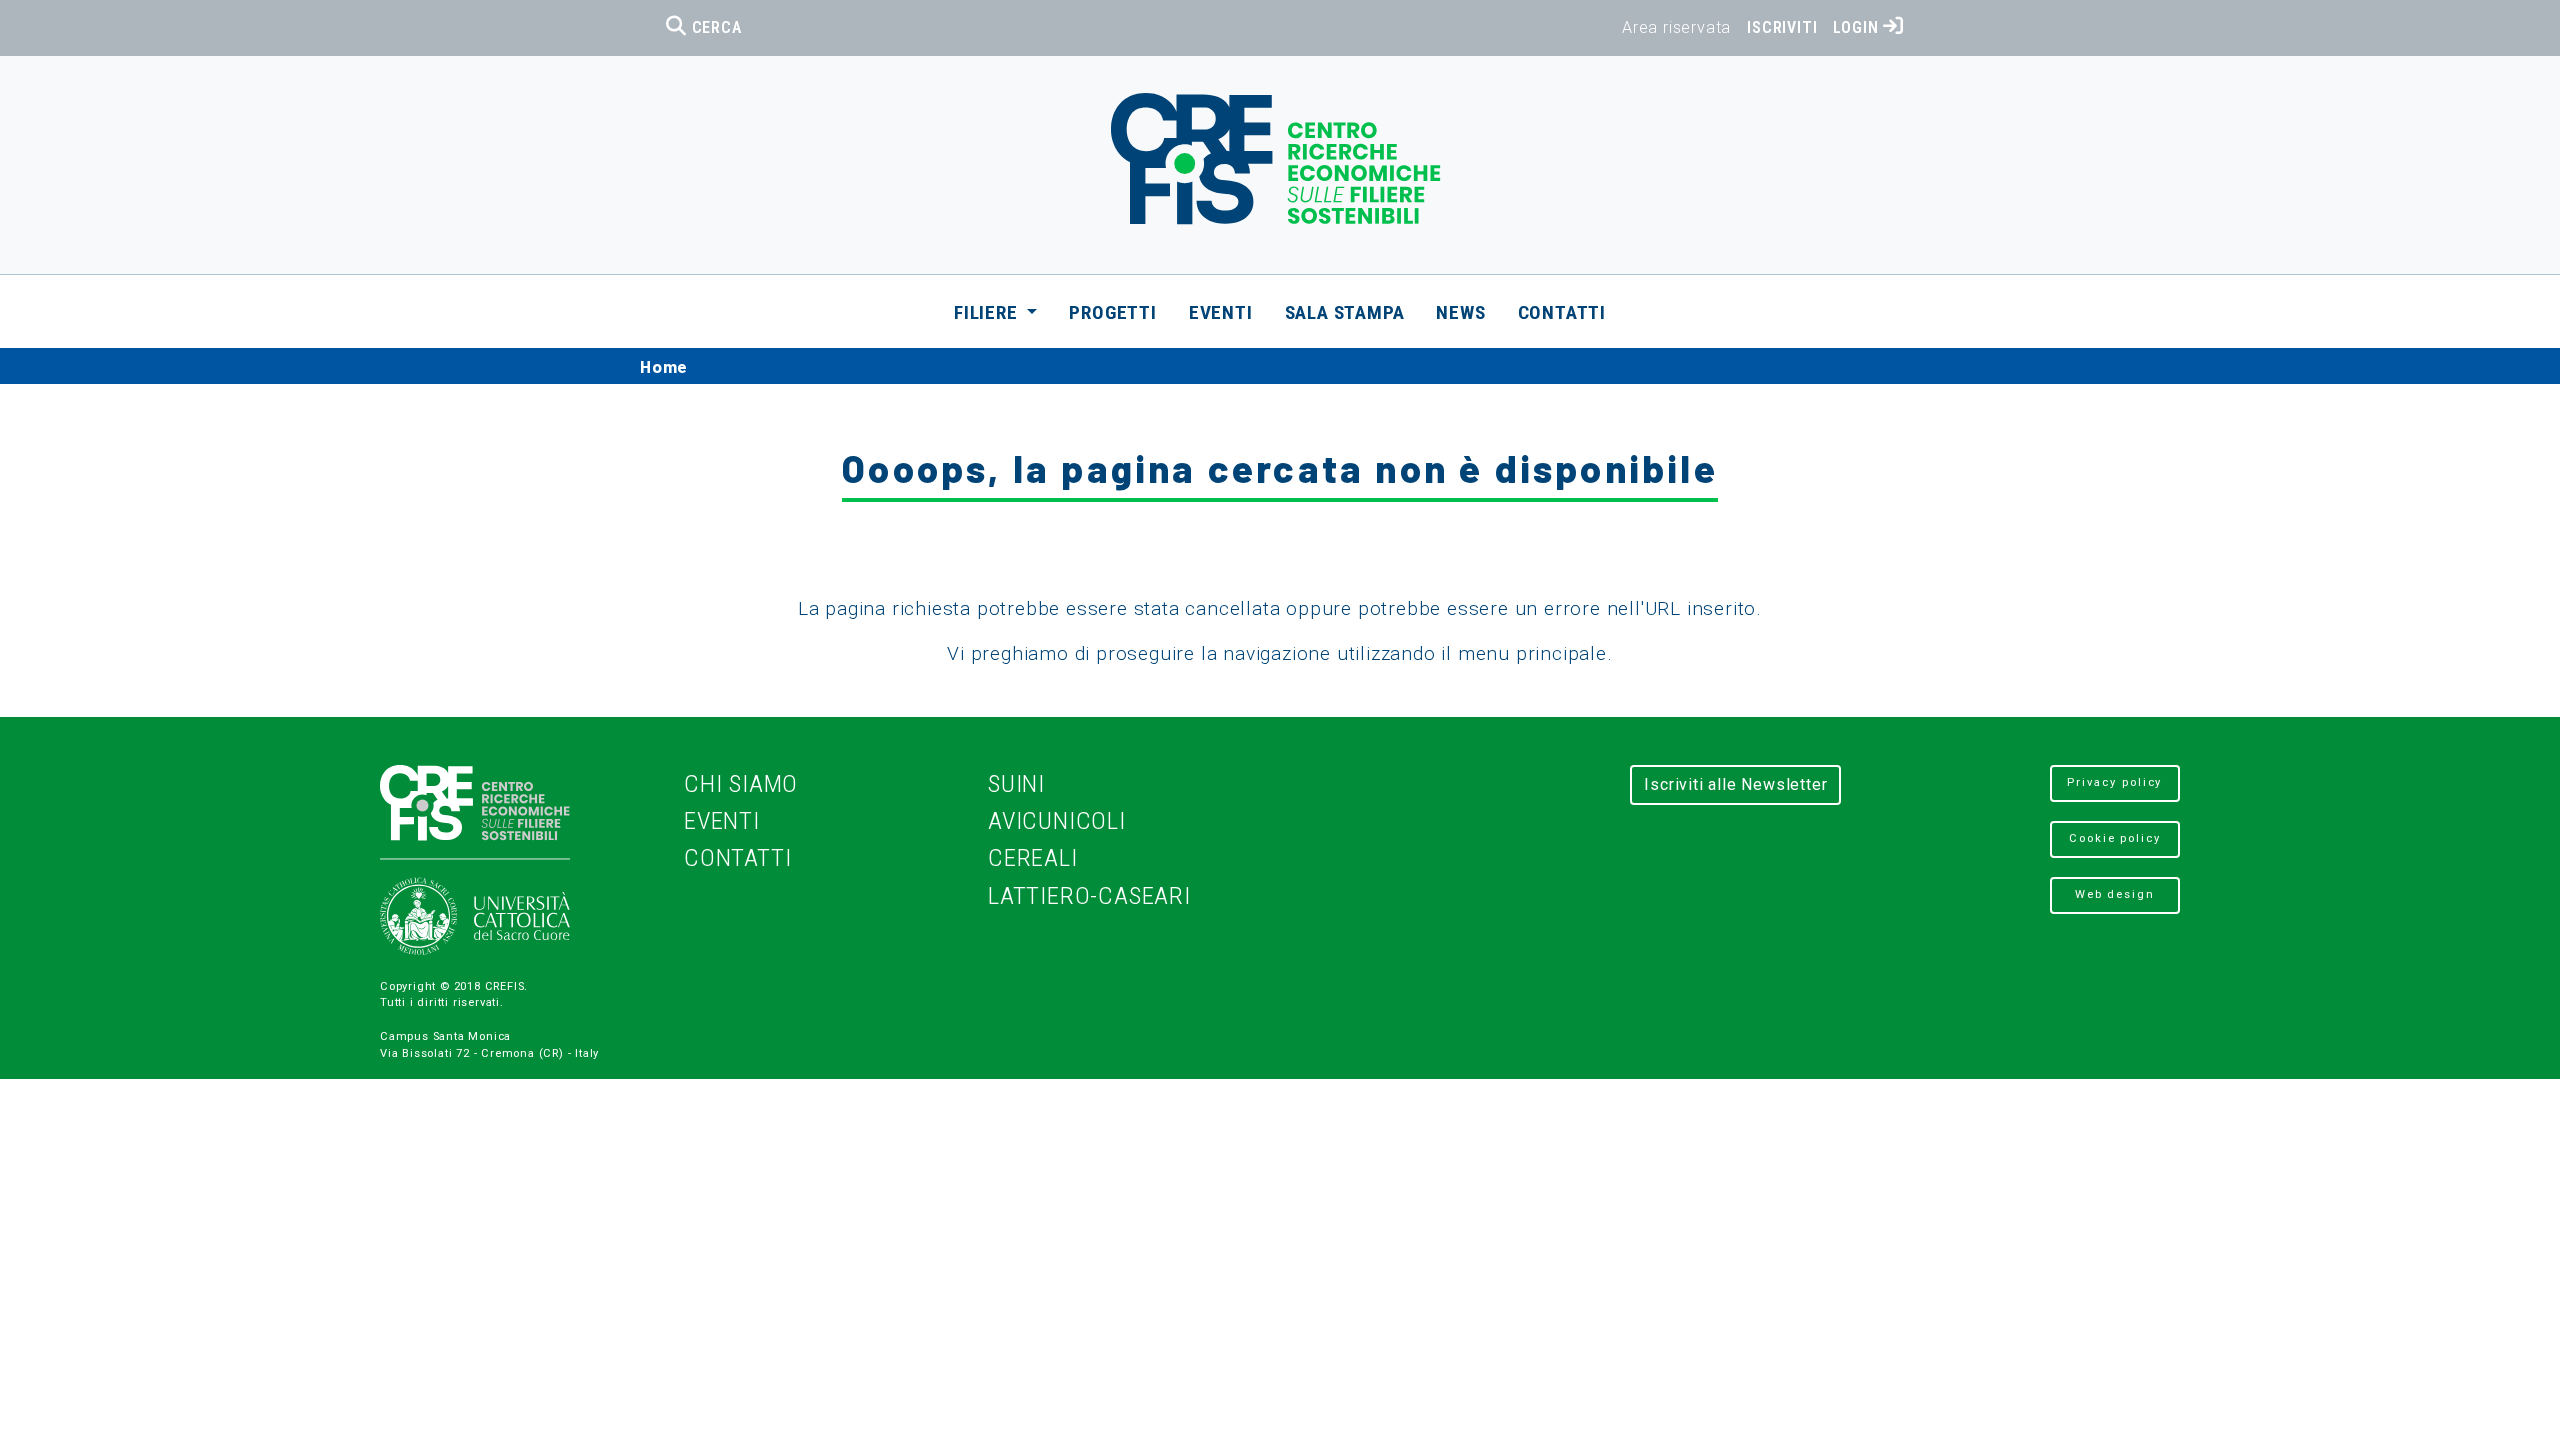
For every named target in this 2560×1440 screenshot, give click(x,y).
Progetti (1112, 312)
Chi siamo (741, 783)
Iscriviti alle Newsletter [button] (1735, 784)
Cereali (1033, 857)
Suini (1016, 783)
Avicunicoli (1057, 820)
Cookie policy (2115, 838)
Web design (2115, 894)
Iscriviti (1782, 27)
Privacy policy (2114, 782)
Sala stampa (1345, 312)
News (1460, 312)
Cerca (714, 27)
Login (1858, 27)
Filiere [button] (988, 312)
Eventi (1221, 312)
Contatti (1562, 312)
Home (664, 366)
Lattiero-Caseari (1089, 895)
